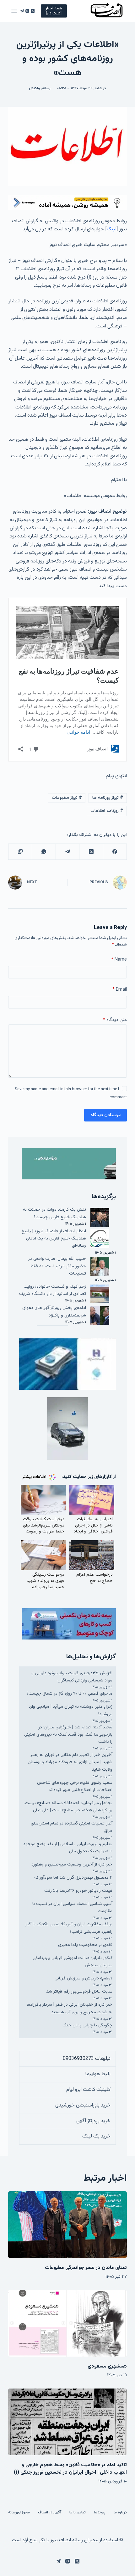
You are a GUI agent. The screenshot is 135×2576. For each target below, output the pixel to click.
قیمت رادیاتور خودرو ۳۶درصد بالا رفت (78, 1891)
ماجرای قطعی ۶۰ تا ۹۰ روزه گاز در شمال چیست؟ (70, 1694)
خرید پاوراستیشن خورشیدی (83, 2105)
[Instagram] (27, 11)
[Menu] (14, 11)
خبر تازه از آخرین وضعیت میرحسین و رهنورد (72, 1865)
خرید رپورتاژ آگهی (93, 2121)
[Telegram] (22, 11)
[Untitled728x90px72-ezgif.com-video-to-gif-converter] (67, 202)
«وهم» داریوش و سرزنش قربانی (84, 1978)
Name (119, 960)
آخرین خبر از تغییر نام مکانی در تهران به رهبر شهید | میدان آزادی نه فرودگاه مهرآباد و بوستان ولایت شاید (70, 1762)
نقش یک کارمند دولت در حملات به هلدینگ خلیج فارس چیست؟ (54, 1213)
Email (120, 990)
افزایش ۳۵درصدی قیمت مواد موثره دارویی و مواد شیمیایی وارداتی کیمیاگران (72, 1677)
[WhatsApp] (43, 852)
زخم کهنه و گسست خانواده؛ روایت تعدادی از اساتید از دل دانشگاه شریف (53, 1290)
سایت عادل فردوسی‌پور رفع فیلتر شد (79, 1992)
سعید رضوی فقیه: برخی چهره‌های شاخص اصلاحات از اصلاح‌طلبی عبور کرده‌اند (75, 1786)
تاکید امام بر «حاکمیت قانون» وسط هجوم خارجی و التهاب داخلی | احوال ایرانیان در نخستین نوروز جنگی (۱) (70, 2469)
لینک (112, 229)
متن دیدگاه (115, 1020)
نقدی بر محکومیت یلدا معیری (85, 1945)
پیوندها (100, 2513)
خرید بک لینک (96, 2136)
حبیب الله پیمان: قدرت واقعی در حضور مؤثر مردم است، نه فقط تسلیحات (57, 1266)
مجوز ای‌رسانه (19, 2513)
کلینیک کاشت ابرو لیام (88, 2090)
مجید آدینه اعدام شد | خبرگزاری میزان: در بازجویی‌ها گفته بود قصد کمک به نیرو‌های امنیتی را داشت (68, 1735)
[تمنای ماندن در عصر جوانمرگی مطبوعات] (67, 2225)
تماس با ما (78, 2513)
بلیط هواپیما (98, 2074)
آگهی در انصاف (50, 2513)
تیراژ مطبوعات (67, 798)
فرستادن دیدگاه (105, 1115)
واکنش (34, 88)
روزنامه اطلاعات (107, 811)
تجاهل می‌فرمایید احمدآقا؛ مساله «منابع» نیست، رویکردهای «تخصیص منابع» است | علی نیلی (68, 1807)
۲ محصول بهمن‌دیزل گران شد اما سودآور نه (73, 1878)
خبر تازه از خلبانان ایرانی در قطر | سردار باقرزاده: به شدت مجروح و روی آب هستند (70, 2008)
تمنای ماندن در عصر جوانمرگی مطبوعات (86, 2268)
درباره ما (120, 2513)
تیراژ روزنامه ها (108, 798)
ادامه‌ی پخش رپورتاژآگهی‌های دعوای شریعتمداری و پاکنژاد (54, 1312)
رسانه (46, 88)
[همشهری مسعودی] (67, 2323)
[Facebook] (115, 852)
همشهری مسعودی (107, 2366)
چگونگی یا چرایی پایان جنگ (87, 2025)
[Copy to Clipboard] (20, 852)
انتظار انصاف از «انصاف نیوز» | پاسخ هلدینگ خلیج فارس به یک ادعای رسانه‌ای (54, 1239)
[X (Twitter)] (33, 11)
